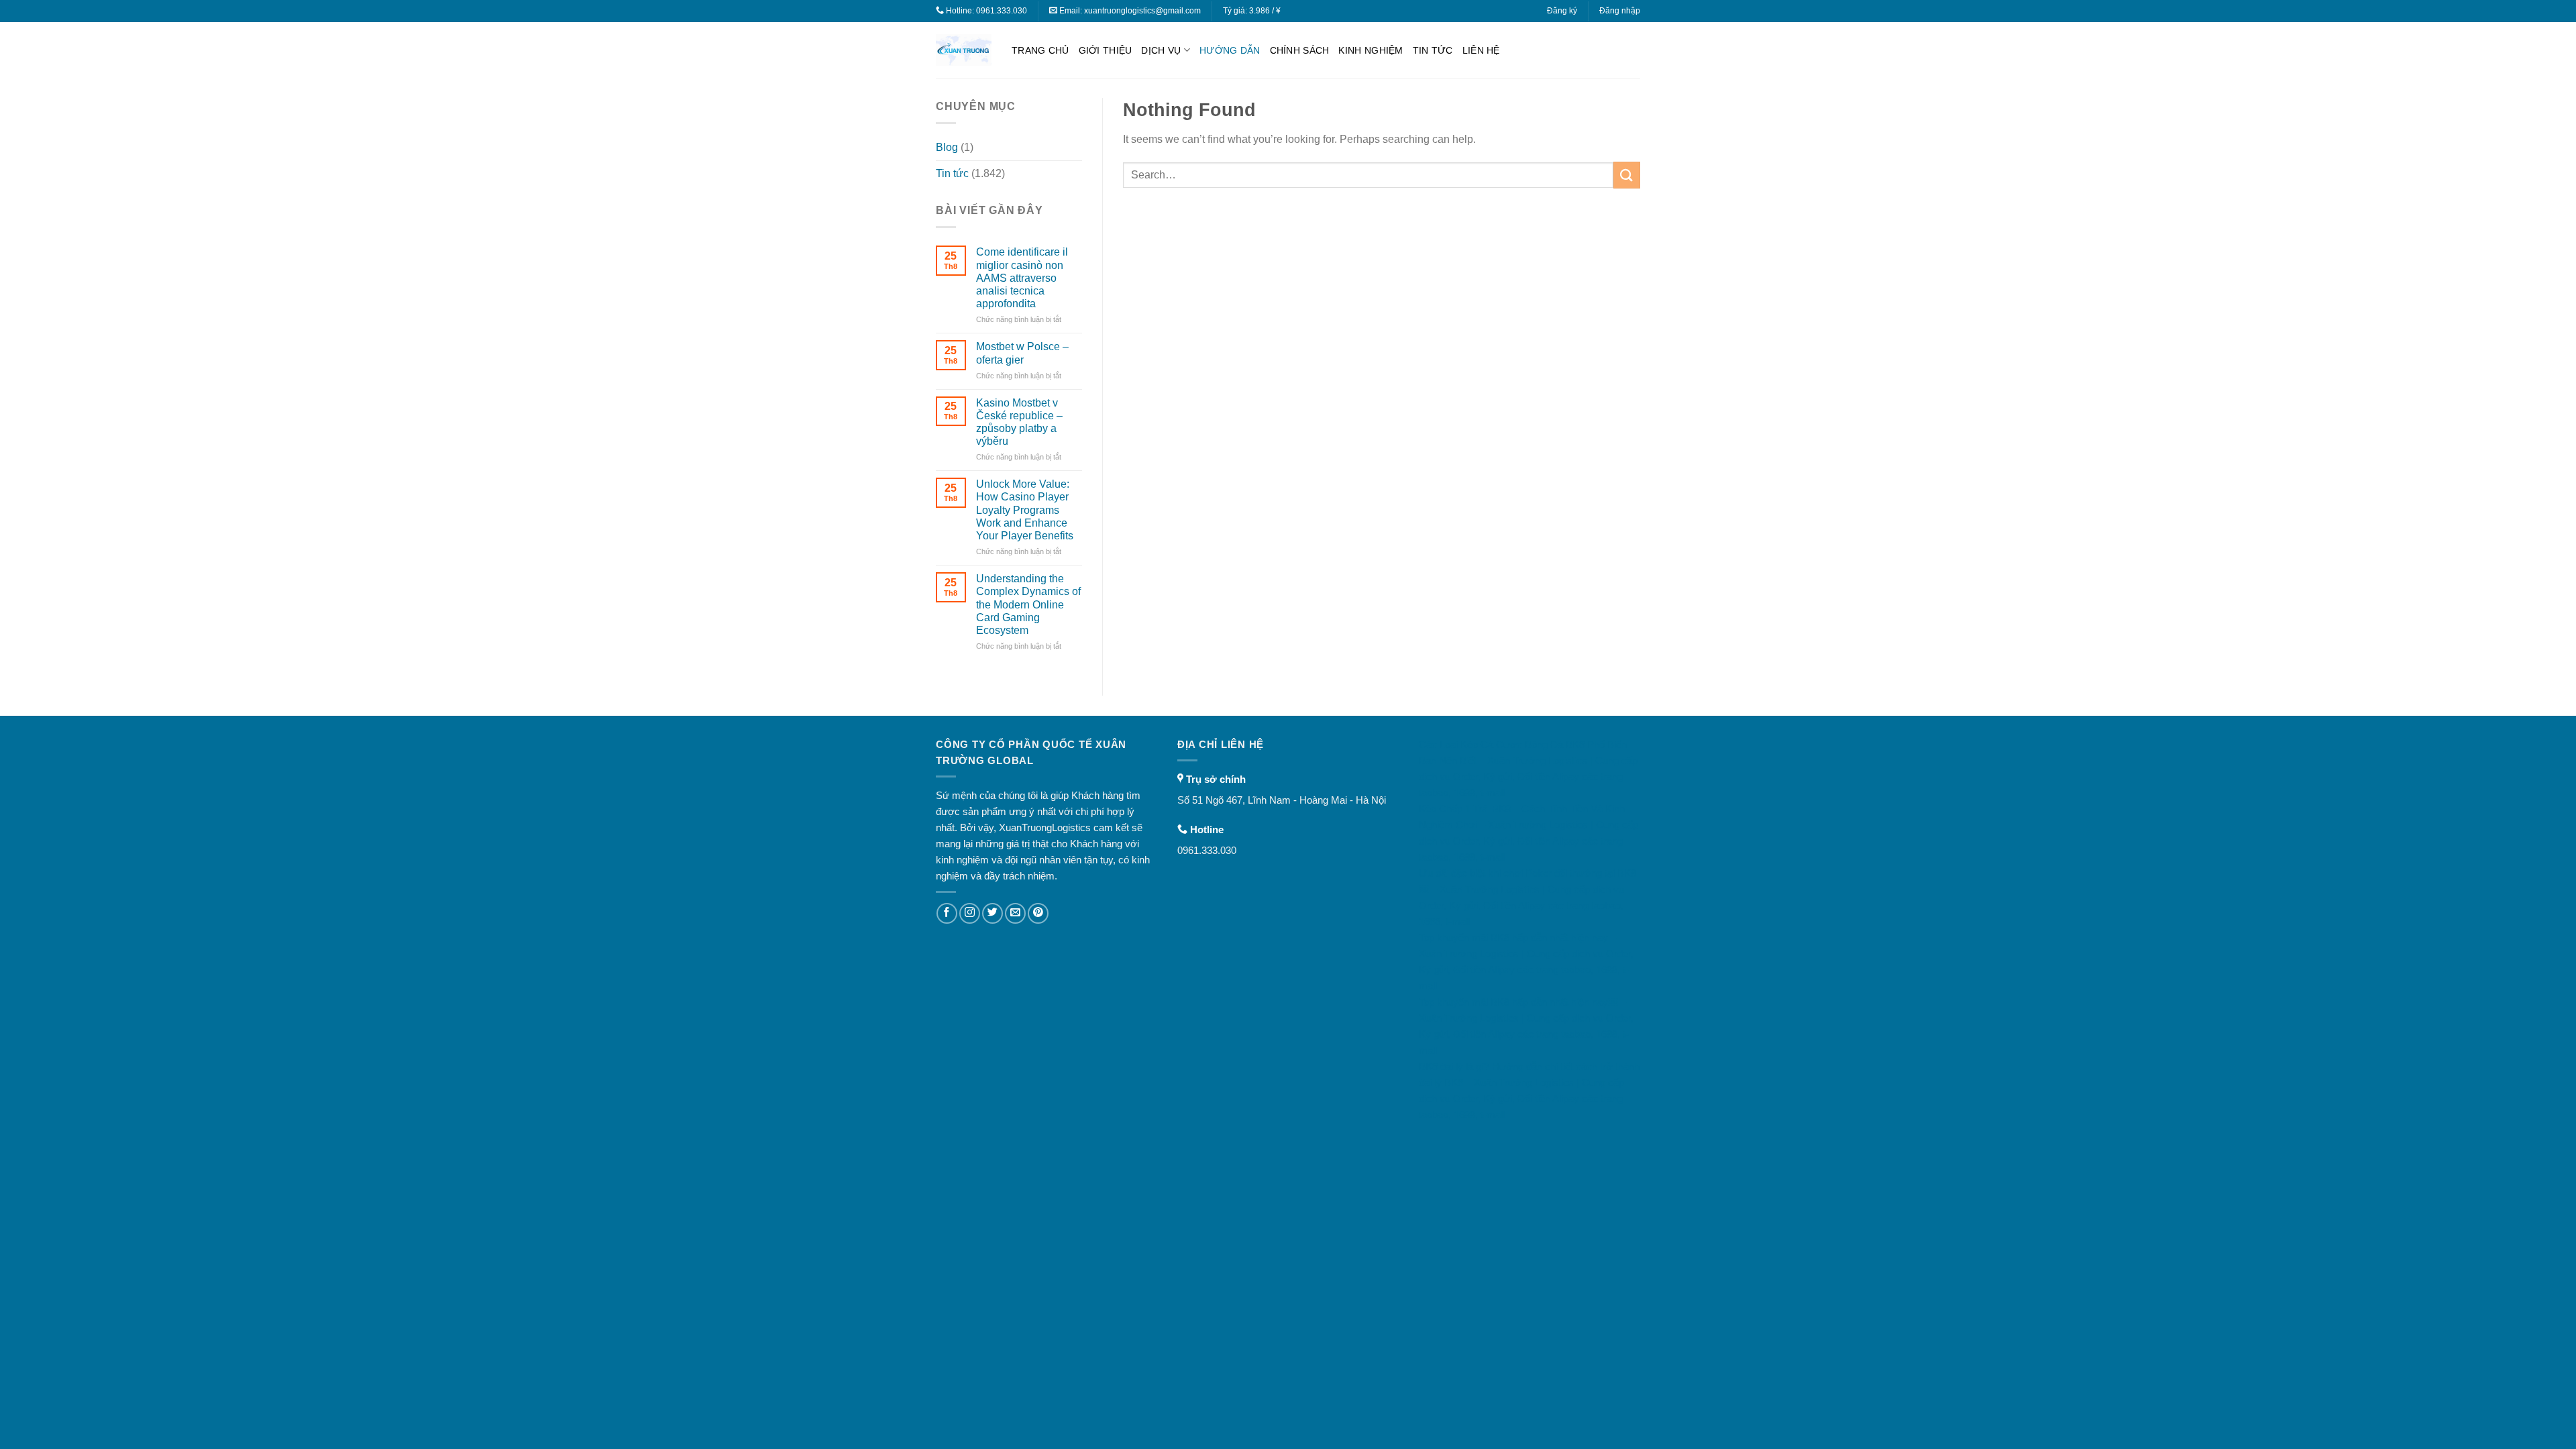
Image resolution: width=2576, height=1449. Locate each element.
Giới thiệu (1106, 50)
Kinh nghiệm (1371, 50)
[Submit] (1627, 175)
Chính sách (1300, 50)
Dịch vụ (1161, 50)
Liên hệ (1481, 50)
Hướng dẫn (1230, 50)
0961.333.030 (1002, 11)
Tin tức (1433, 50)
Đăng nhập (1620, 11)
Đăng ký (1562, 11)
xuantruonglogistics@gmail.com (1142, 11)
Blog (947, 147)
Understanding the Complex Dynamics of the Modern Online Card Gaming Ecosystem (1028, 604)
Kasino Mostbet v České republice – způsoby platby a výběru (1019, 422)
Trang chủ (1040, 50)
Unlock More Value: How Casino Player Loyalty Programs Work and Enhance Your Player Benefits (1025, 510)
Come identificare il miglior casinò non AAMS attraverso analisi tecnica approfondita (1022, 278)
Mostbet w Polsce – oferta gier (1022, 353)
